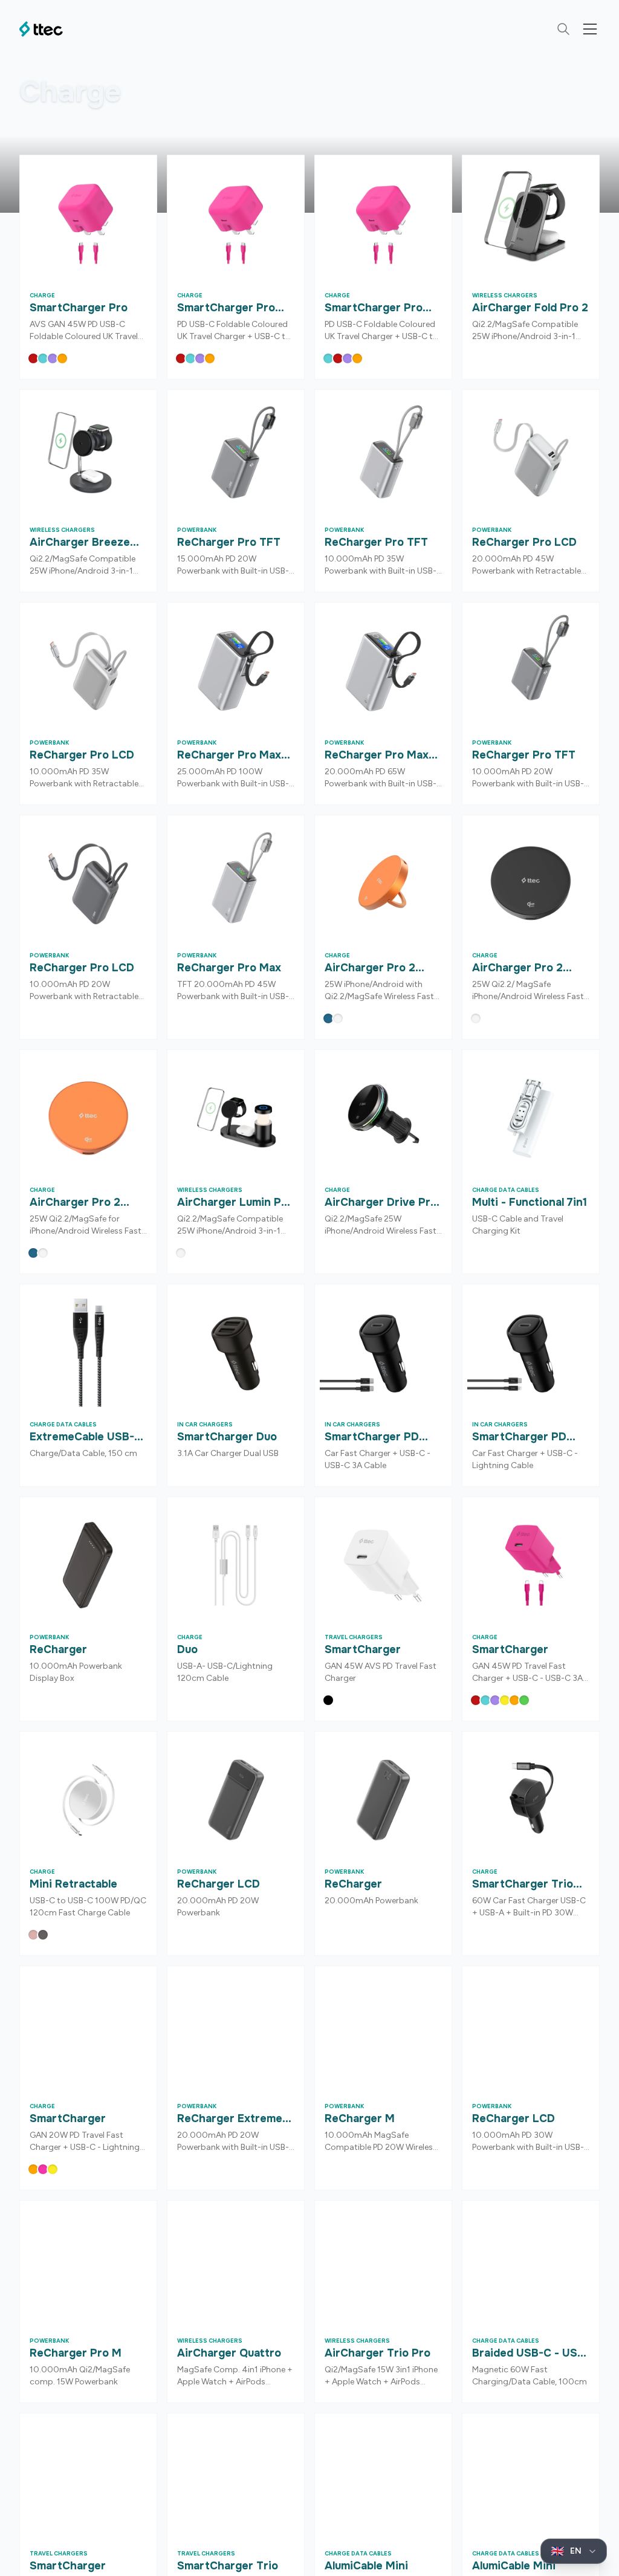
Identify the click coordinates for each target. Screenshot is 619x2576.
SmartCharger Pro (79, 308)
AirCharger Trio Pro (378, 2353)
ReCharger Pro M (76, 2353)
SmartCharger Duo (227, 1437)
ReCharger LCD (219, 1884)
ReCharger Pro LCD (524, 542)
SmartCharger (363, 1649)
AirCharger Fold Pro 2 (530, 308)
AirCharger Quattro (229, 2353)
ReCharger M (360, 2118)
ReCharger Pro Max (229, 968)
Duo (187, 1649)
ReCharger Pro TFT (229, 542)
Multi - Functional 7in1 (530, 1202)
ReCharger (58, 1649)
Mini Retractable (73, 1884)
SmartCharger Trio (228, 2566)
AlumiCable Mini (366, 2566)
